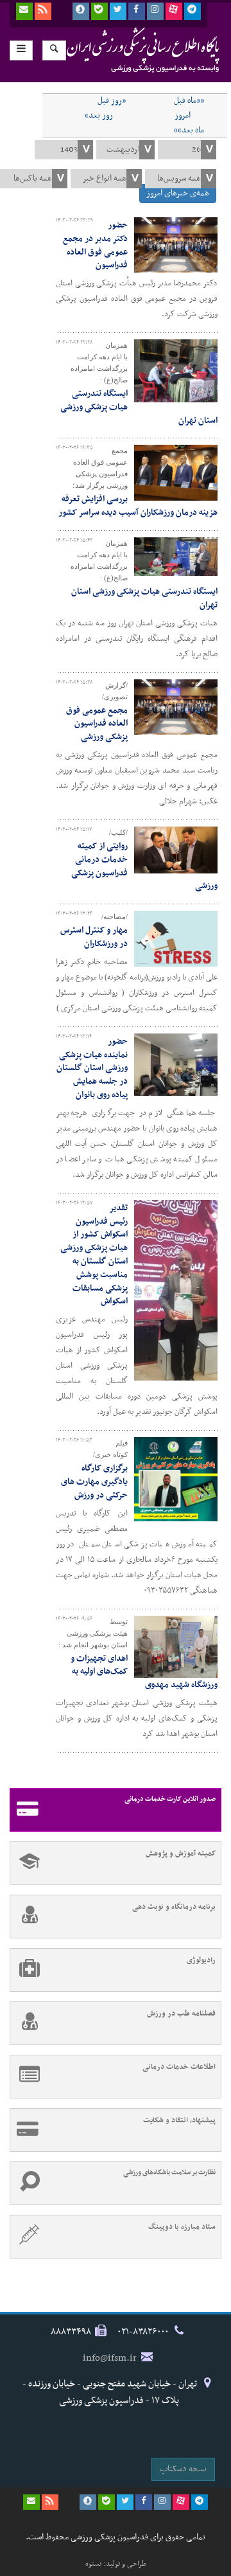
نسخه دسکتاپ (183, 2469)
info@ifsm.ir (110, 2358)
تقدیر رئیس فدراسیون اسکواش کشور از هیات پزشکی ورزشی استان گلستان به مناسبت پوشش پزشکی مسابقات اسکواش (94, 1255)
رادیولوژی (201, 1960)
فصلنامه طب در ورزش (181, 2014)
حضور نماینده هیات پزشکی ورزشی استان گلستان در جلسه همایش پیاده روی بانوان (92, 1068)
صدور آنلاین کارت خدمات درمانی (170, 1799)
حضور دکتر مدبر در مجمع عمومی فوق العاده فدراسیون (95, 245)
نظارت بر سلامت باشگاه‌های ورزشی (169, 2173)
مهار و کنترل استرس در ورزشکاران (94, 937)
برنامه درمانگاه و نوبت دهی (174, 1907)
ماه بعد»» (189, 130)
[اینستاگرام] (155, 11)
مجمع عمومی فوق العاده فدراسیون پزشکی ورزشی (97, 724)
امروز (183, 116)
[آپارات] (174, 11)
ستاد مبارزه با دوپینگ (182, 2227)
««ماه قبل (189, 101)
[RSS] (43, 11)
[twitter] (118, 11)
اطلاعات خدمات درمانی (179, 2067)
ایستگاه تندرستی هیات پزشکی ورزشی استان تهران (144, 598)
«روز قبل (112, 101)
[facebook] (137, 11)
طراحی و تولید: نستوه (116, 2564)
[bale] (99, 11)
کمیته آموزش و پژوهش (181, 1854)
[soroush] (81, 11)
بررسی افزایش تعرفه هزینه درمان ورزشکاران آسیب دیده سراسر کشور (138, 506)
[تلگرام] (193, 11)
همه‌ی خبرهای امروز (178, 193)
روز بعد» (99, 116)
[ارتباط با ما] (24, 11)
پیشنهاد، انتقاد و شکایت (179, 2120)
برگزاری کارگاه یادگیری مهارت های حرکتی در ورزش (94, 1482)
